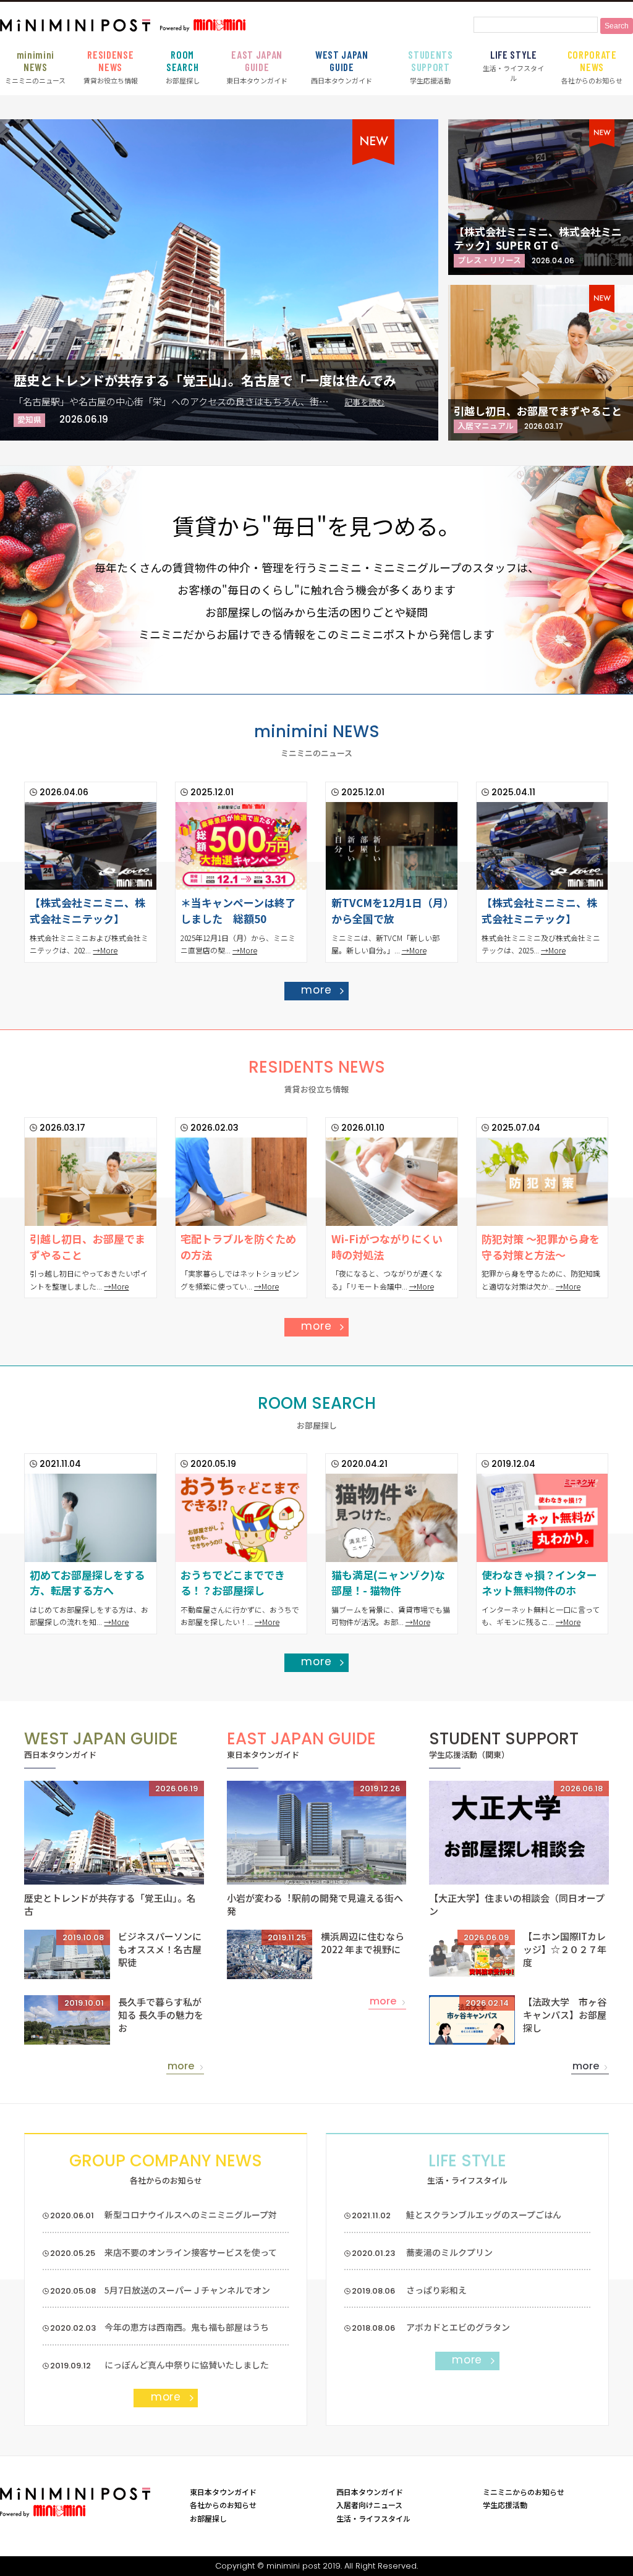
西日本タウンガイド (342, 67)
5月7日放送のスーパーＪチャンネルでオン (187, 2290)
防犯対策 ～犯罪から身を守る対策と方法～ (541, 1247)
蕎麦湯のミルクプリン (449, 2252)
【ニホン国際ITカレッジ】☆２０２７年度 (565, 1949)
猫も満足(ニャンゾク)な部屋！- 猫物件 (388, 1583)
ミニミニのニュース (35, 67)
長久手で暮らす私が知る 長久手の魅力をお (161, 2015)
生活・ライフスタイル (513, 65)
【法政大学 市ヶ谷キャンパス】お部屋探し (565, 2015)
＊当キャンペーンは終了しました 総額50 (238, 910)
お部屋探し (183, 67)
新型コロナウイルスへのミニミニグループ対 (191, 2215)
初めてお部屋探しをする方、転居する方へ (87, 1583)
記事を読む (364, 402)
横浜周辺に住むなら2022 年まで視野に (363, 1943)
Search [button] (617, 26)
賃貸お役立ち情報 (111, 67)
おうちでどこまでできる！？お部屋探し (233, 1583)
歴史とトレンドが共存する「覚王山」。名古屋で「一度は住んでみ (205, 380)
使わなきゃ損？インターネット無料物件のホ (539, 1583)
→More (105, 950)
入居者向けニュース (369, 2505)
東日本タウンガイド (257, 67)
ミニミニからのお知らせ (524, 2492)
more (316, 990)
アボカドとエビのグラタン (458, 2327)
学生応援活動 (430, 67)
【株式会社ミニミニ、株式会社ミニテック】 (87, 910)
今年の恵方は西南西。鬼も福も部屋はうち (187, 2327)
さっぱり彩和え (436, 2290)
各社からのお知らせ (592, 67)
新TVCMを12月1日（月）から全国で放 (390, 910)
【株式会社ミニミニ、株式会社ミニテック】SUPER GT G (538, 238)
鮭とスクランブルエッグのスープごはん (484, 2215)
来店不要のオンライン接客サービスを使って (191, 2252)
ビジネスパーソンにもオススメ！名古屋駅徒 (160, 1949)
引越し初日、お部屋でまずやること (538, 411)
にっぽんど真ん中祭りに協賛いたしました (187, 2365)
